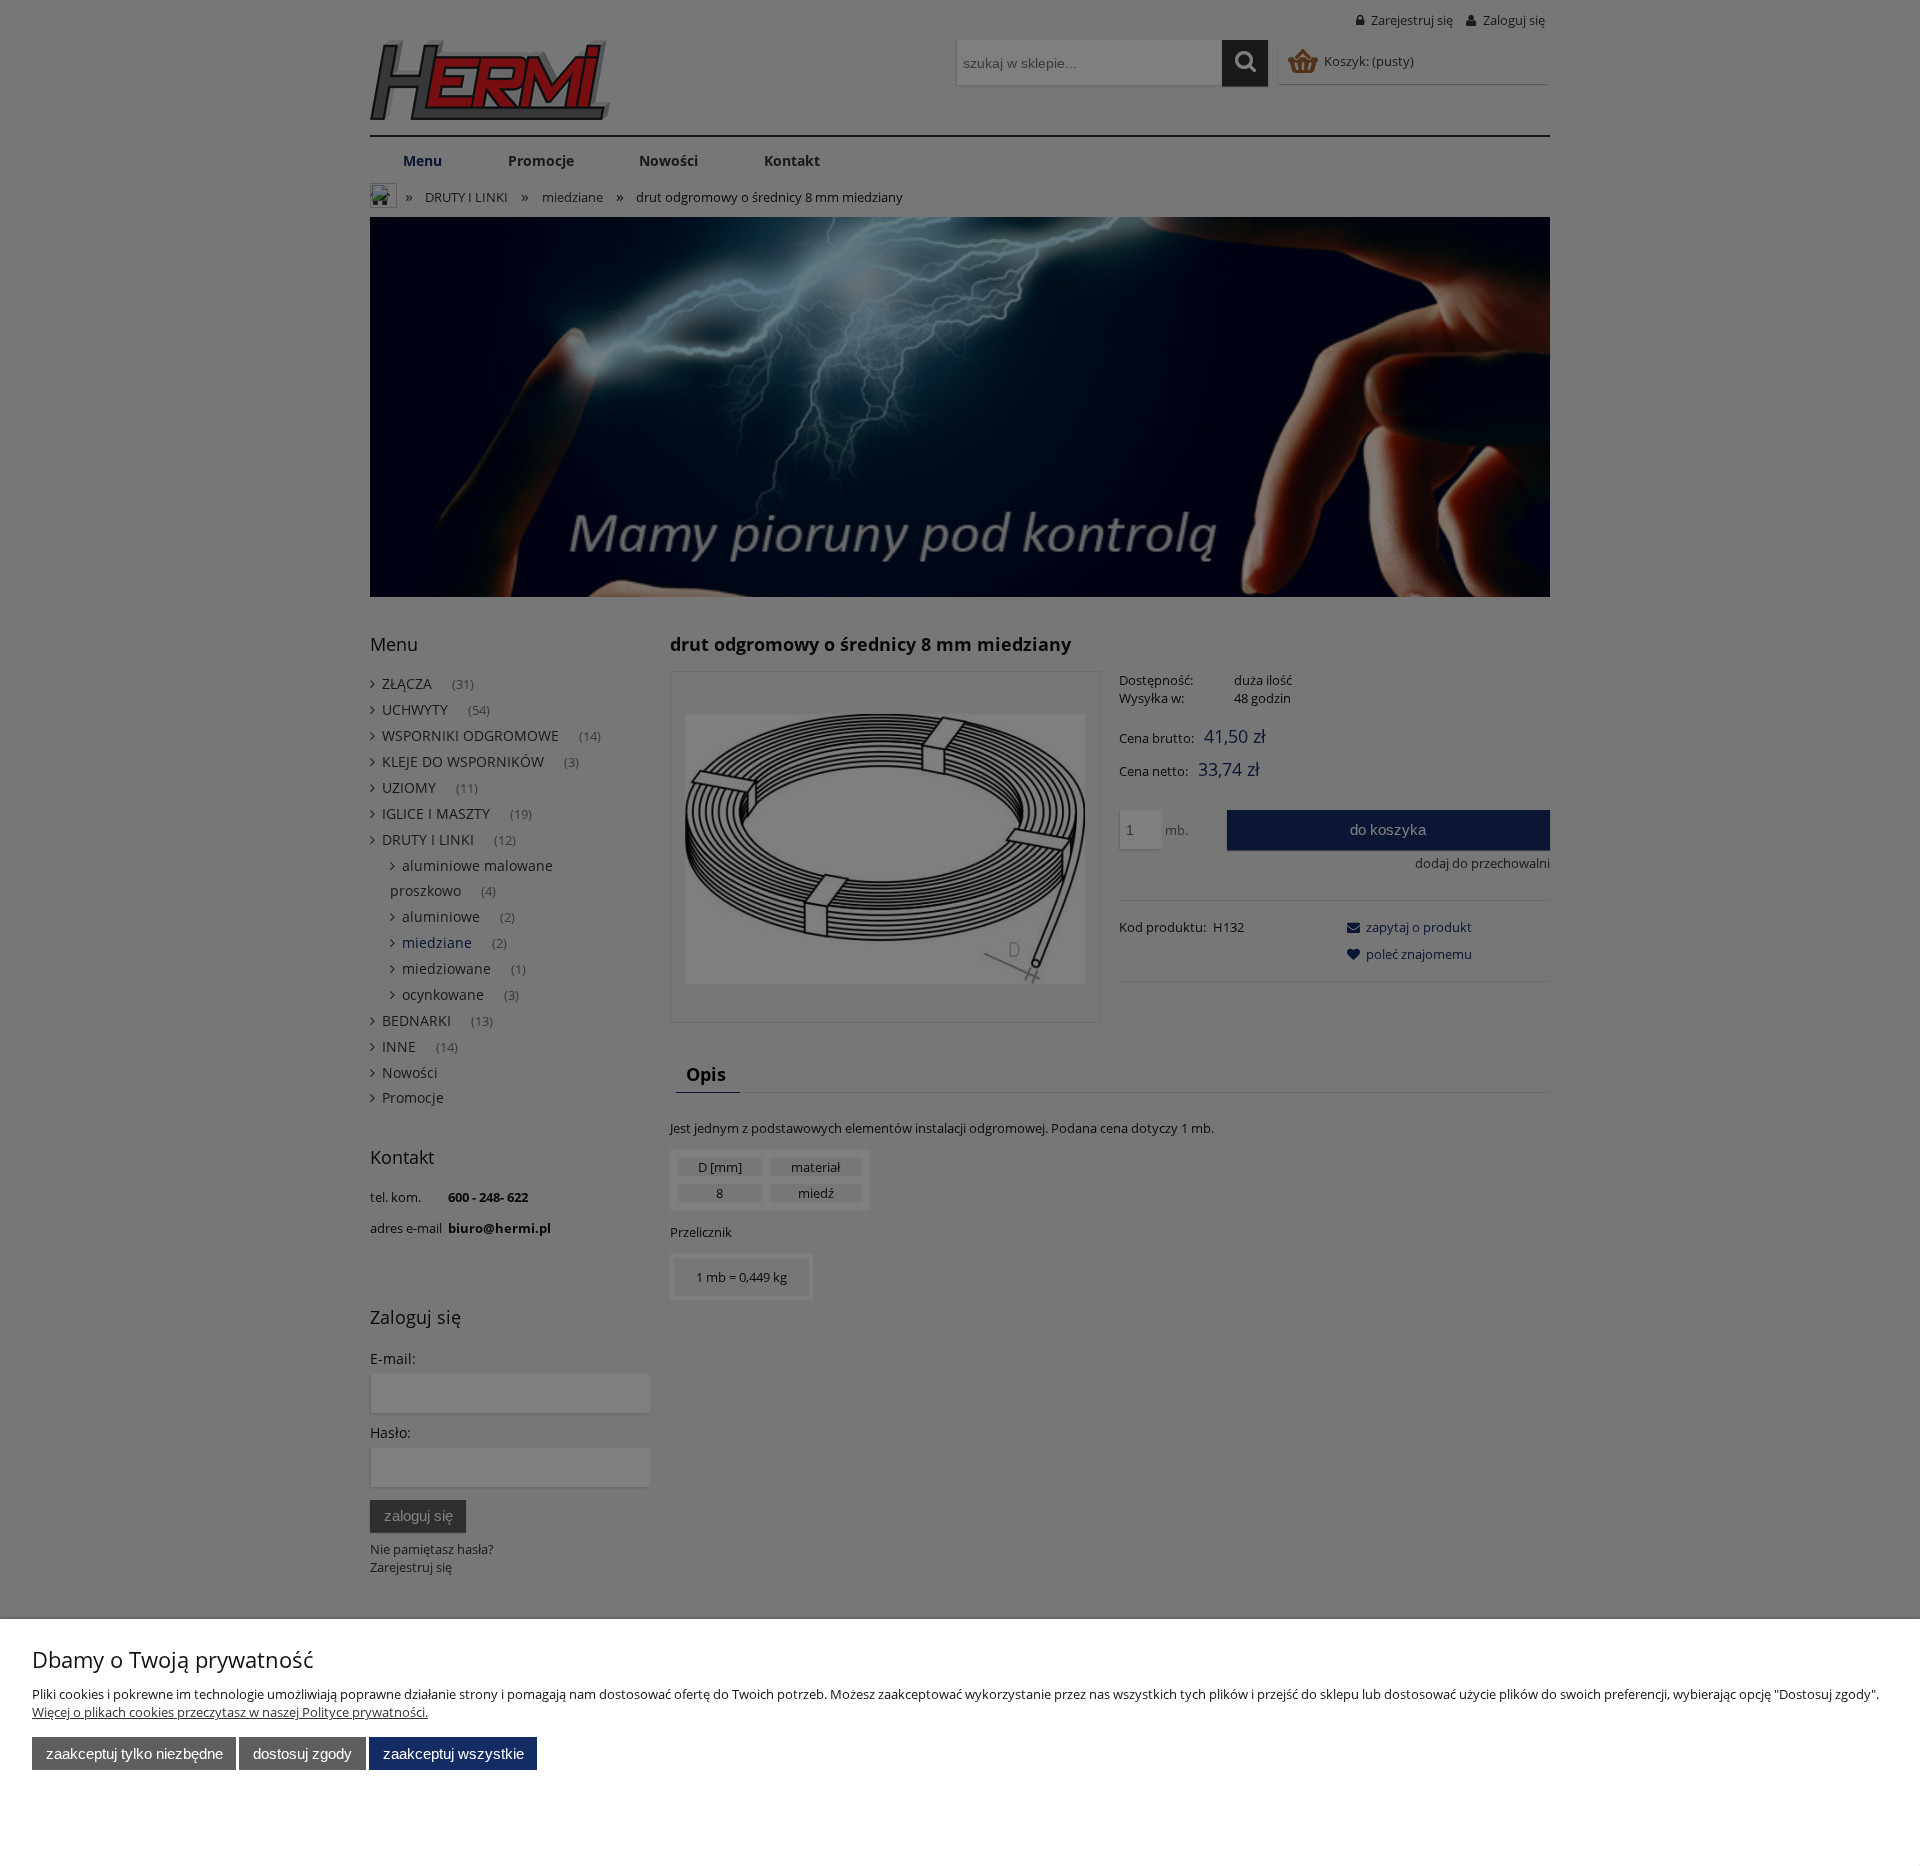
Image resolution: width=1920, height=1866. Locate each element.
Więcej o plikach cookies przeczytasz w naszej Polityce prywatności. (230, 1712)
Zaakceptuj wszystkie (453, 1753)
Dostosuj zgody (302, 1753)
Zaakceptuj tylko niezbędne (134, 1753)
